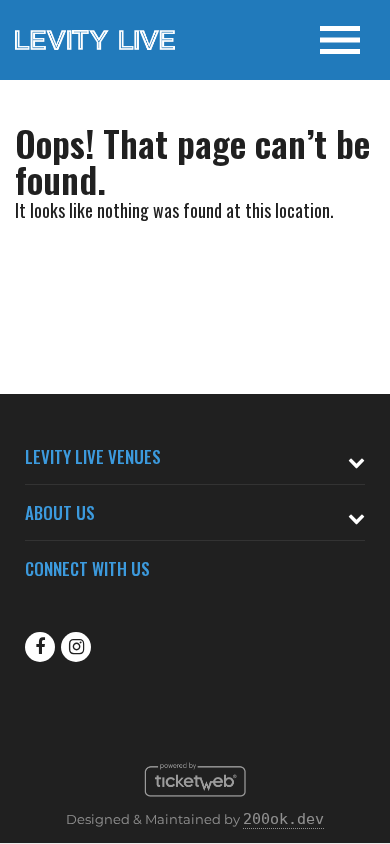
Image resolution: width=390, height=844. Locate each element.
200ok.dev (283, 819)
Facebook (40, 647)
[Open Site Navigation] (340, 40)
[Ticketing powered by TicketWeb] (195, 802)
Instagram (76, 647)
